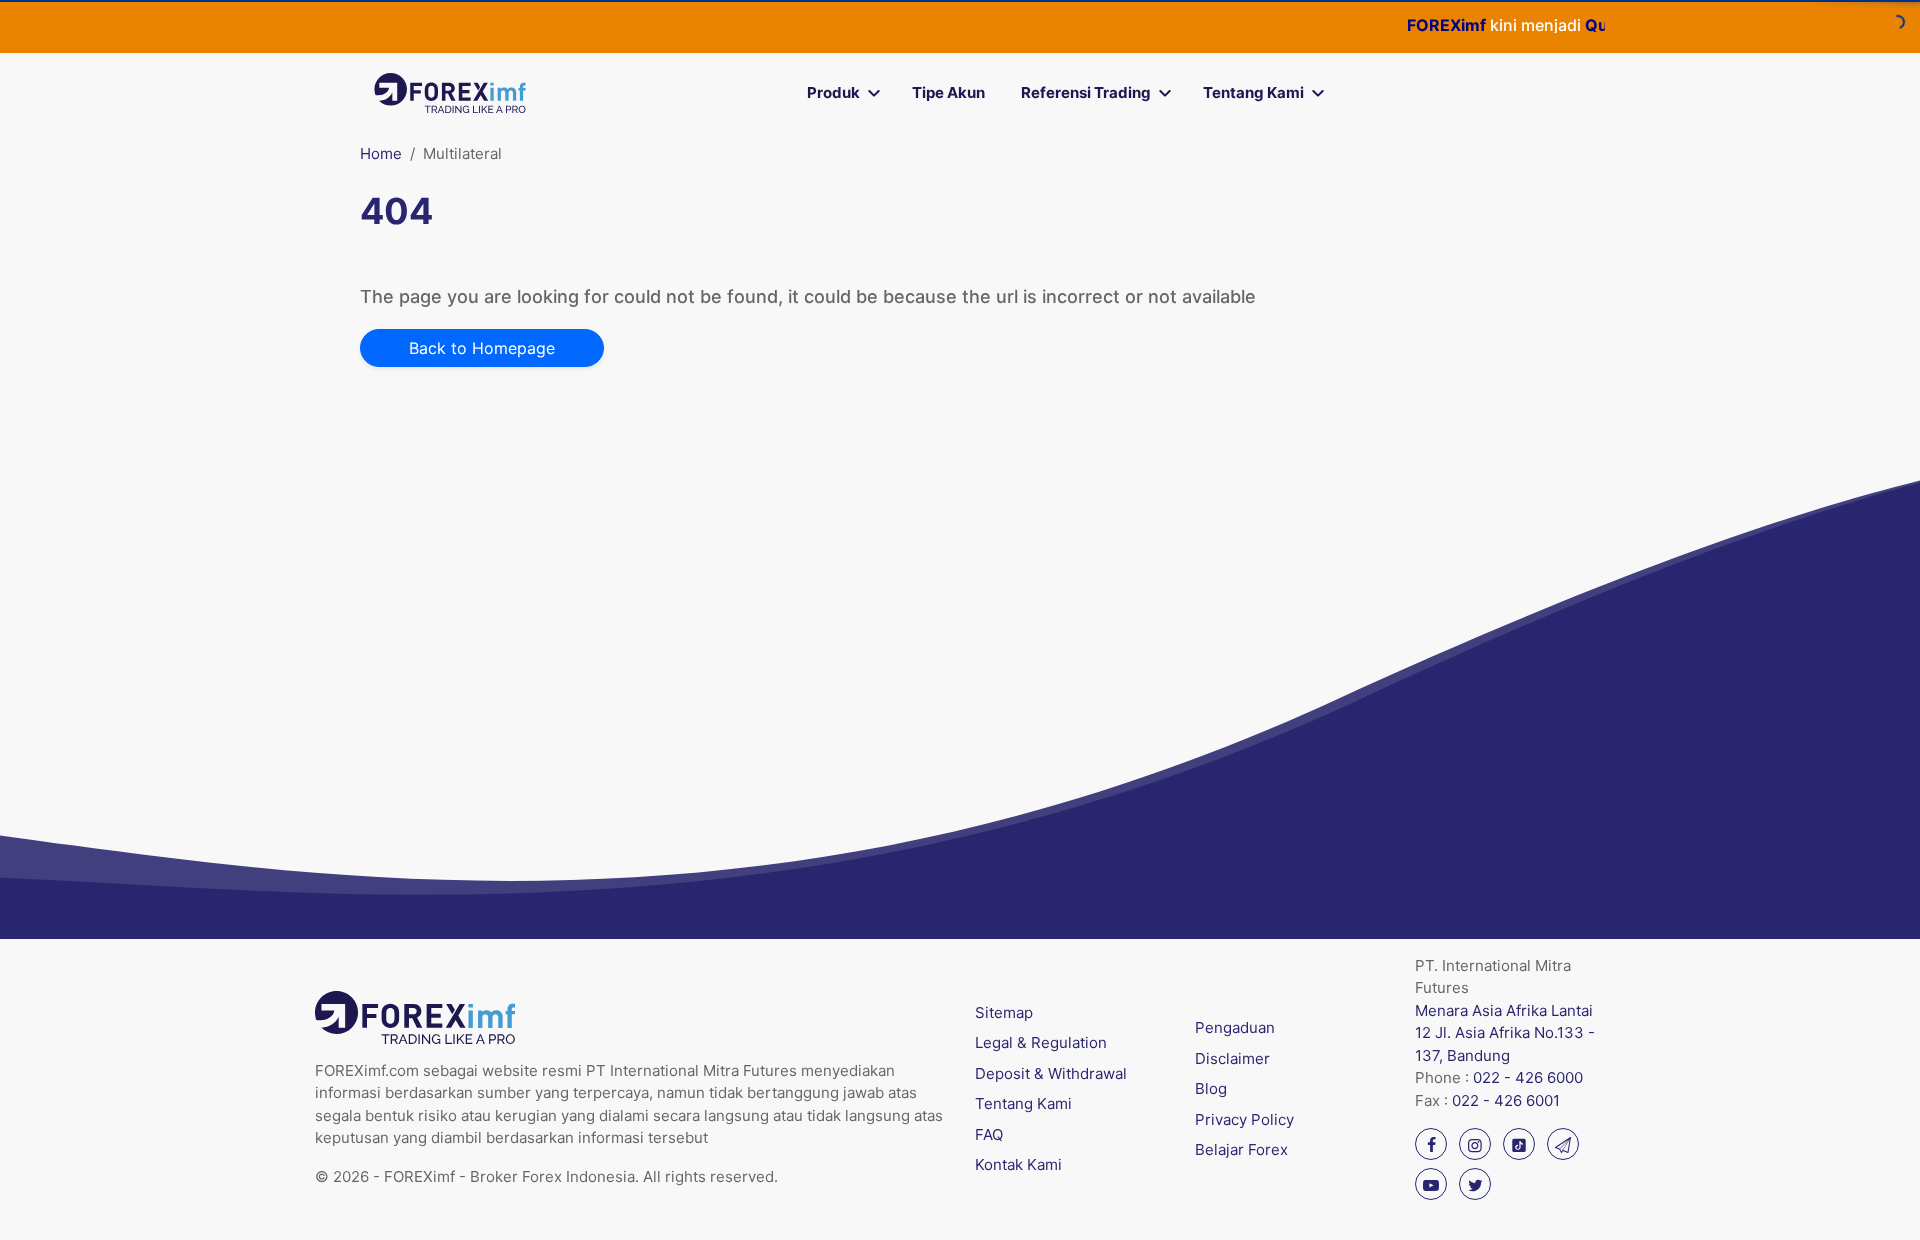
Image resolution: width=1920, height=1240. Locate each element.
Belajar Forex (1241, 1149)
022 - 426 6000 (1528, 1077)
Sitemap (1004, 1012)
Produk (833, 92)
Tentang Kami (1253, 92)
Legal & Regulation (1041, 1042)
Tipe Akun (948, 92)
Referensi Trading (1086, 92)
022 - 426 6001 (1506, 1100)
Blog (1211, 1088)
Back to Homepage (482, 348)
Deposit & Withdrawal (1051, 1073)
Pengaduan (1235, 1027)
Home (381, 153)
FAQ (989, 1134)
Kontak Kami (1018, 1164)
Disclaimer (1232, 1058)
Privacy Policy (1244, 1119)
